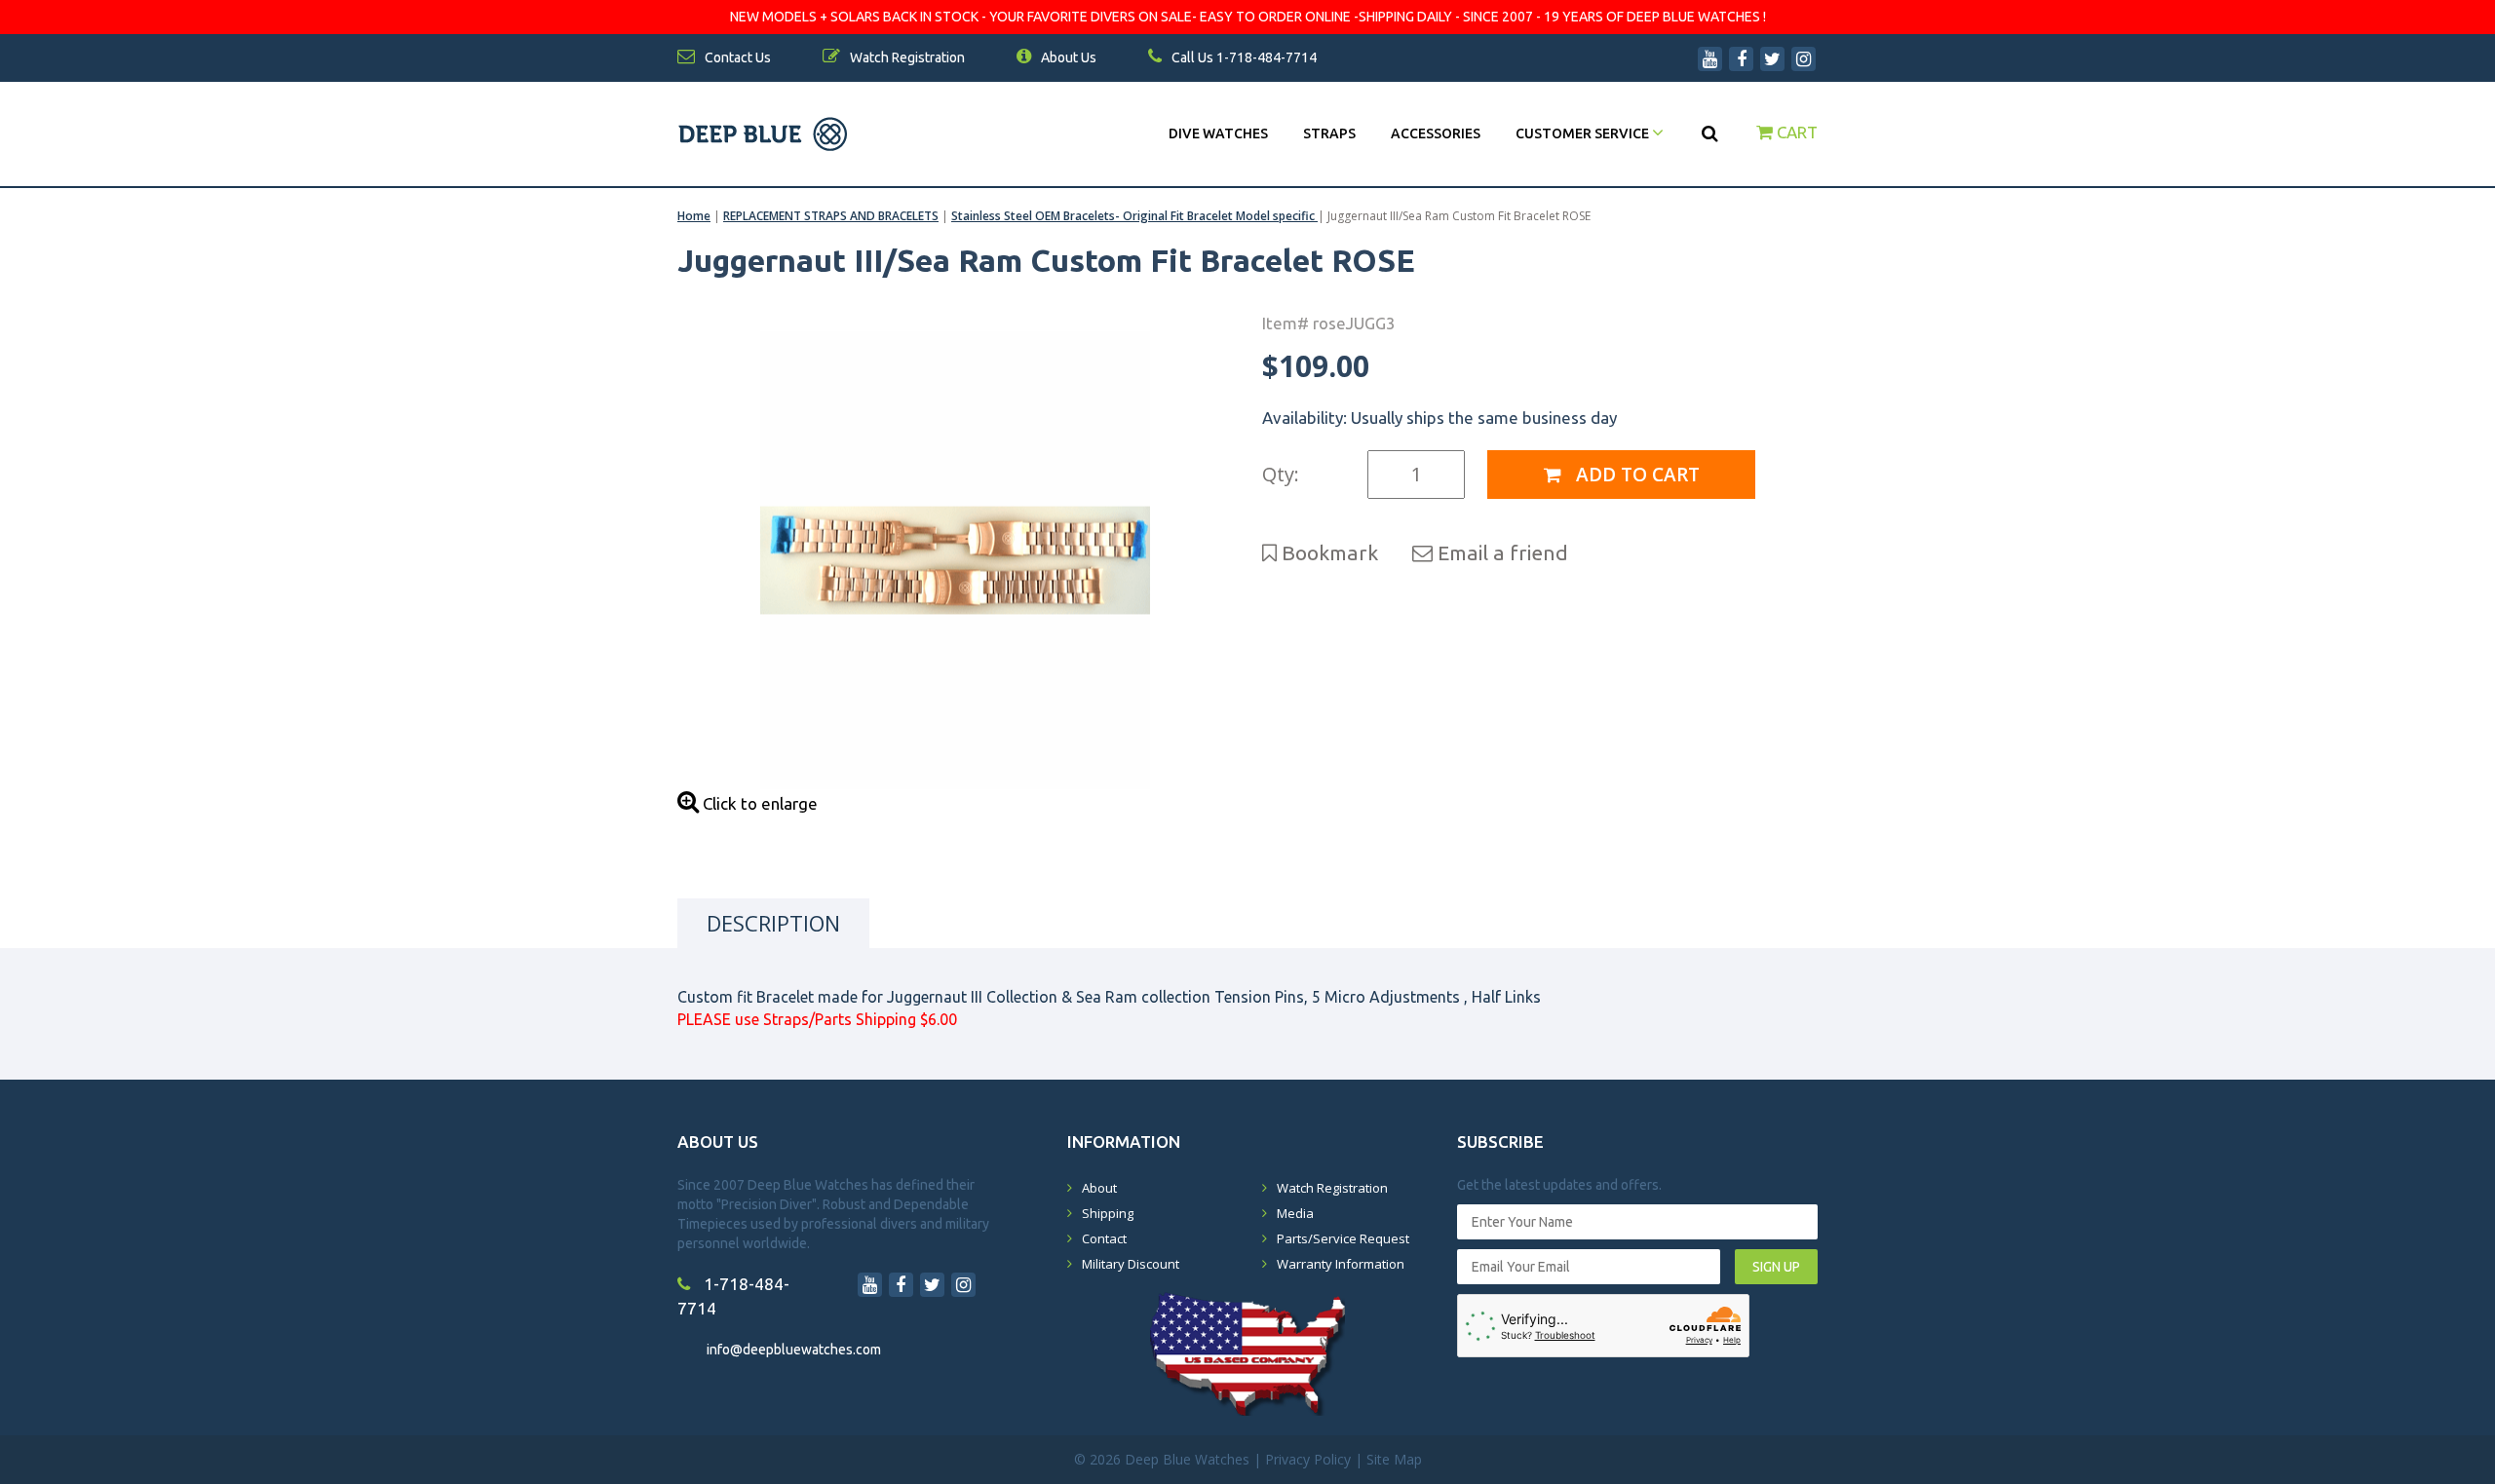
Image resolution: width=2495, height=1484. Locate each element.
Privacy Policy (1308, 1459)
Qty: (1281, 474)
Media (1295, 1213)
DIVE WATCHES (1218, 133)
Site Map (1394, 1459)
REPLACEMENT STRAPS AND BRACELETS (831, 216)
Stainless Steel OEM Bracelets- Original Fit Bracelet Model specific (1134, 216)
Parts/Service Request (1343, 1238)
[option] (955, 560)
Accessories (1436, 133)
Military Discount (1131, 1264)
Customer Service (1584, 133)
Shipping (1108, 1213)
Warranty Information (1341, 1264)
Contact (1104, 1238)
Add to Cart (1635, 475)
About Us (1067, 57)
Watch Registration (1332, 1188)
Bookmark (1327, 552)
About (1099, 1188)
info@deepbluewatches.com (794, 1350)
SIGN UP (1776, 1267)
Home (694, 216)
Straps (1329, 133)
